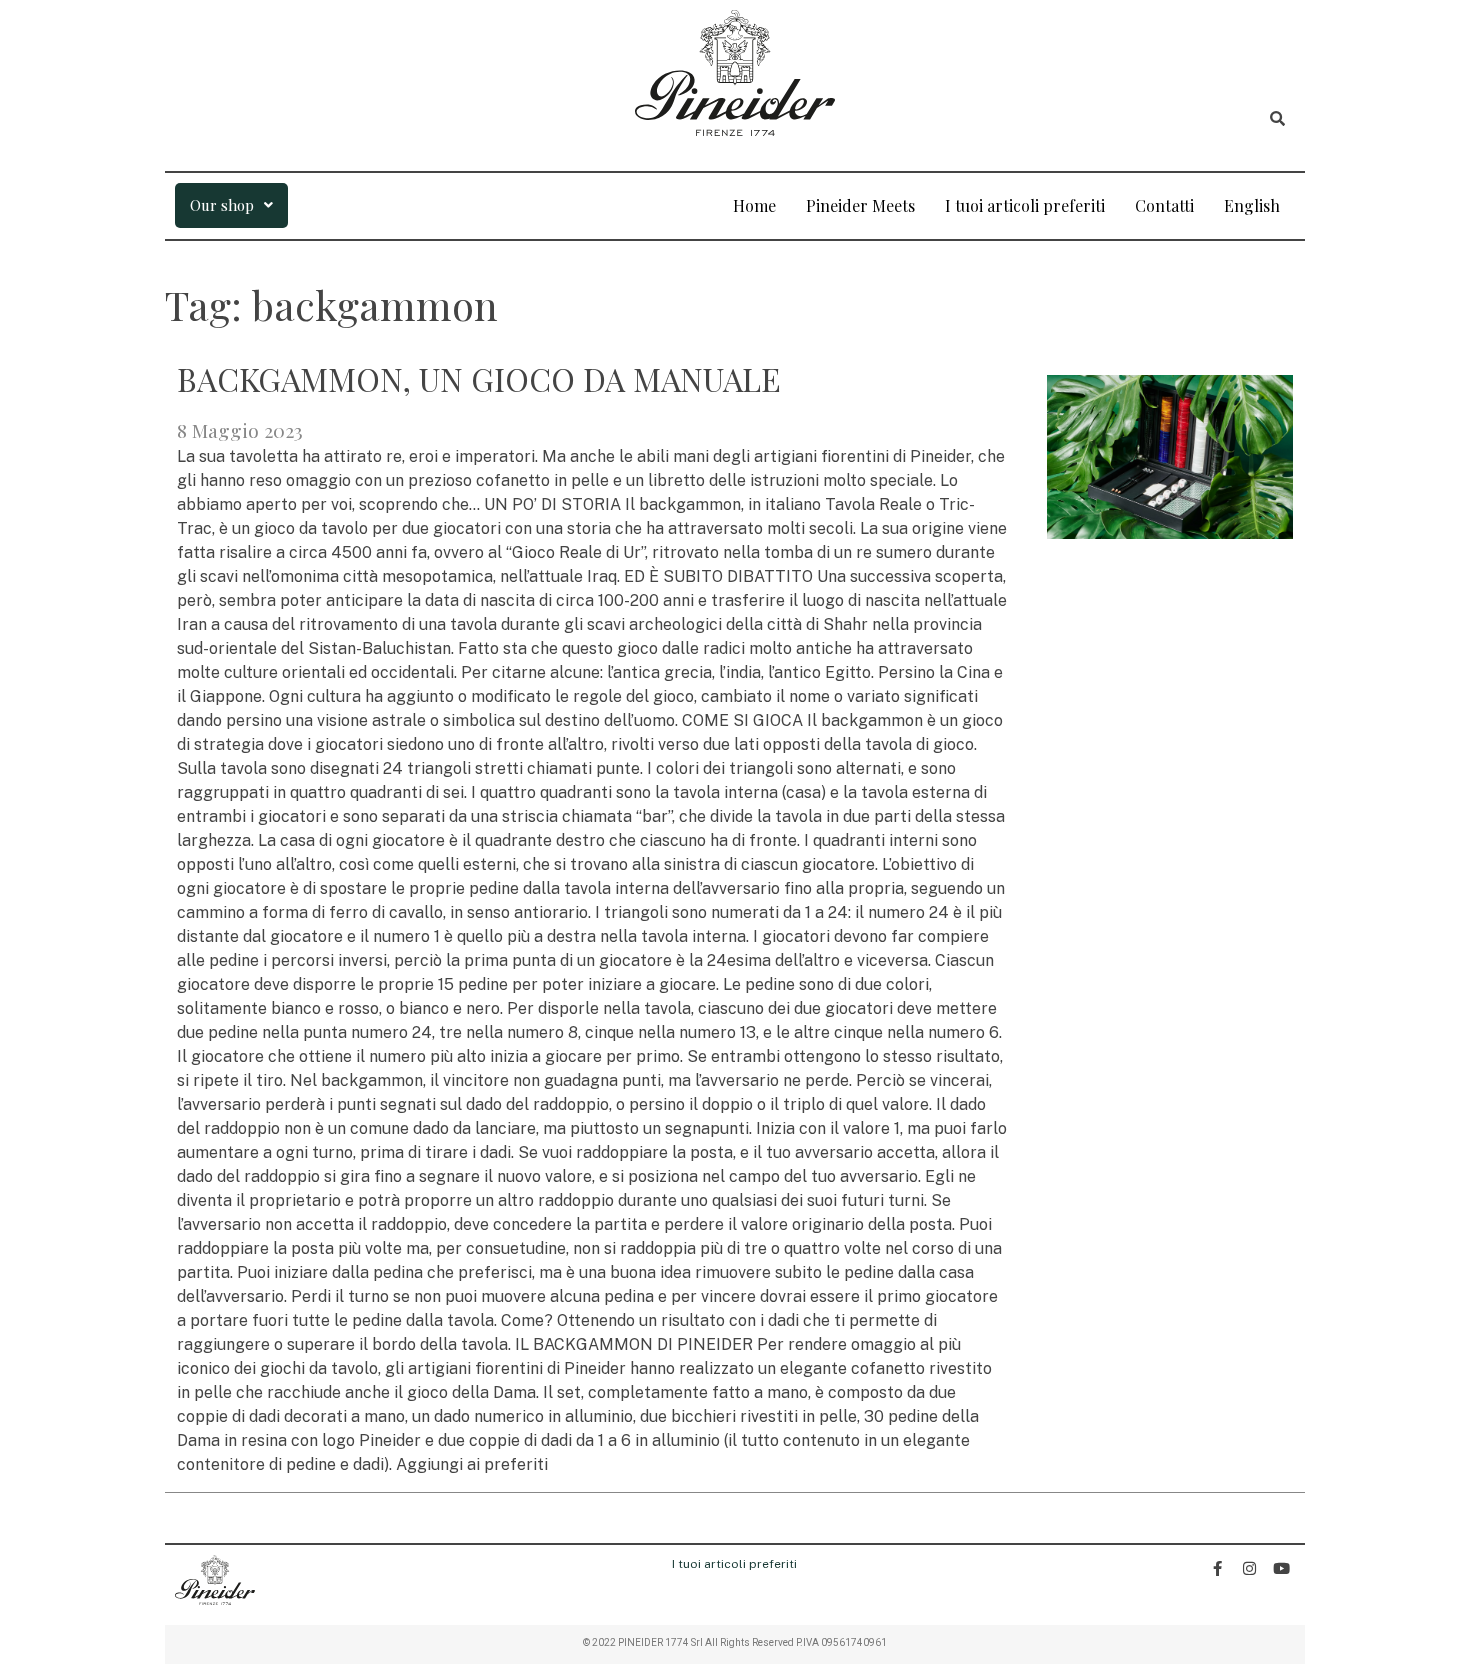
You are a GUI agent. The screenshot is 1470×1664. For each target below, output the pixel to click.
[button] (231, 205)
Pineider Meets (860, 205)
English (1252, 205)
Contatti (1164, 205)
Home (754, 205)
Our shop (222, 205)
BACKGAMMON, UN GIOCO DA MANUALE (479, 378)
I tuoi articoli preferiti (1025, 205)
